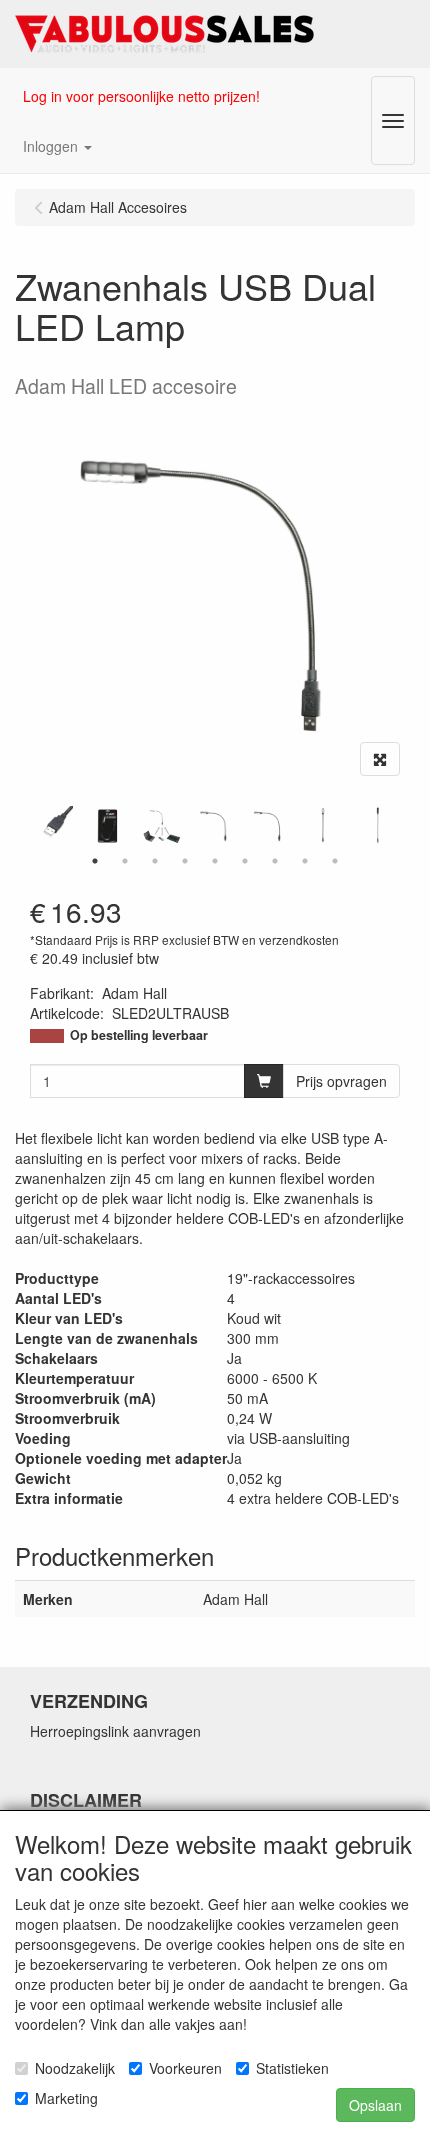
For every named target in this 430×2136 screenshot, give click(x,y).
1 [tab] (95, 861)
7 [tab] (275, 861)
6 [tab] (245, 861)
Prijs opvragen (341, 1081)
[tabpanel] (215, 826)
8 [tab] (305, 861)
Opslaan (375, 2105)
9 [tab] (335, 861)
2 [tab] (125, 861)
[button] (57, 146)
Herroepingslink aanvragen (115, 1731)
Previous (25, 826)
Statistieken (292, 2068)
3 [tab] (155, 861)
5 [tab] (215, 861)
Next (405, 826)
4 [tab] (185, 861)
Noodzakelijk (75, 2068)
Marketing (66, 2098)
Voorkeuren (185, 2068)
